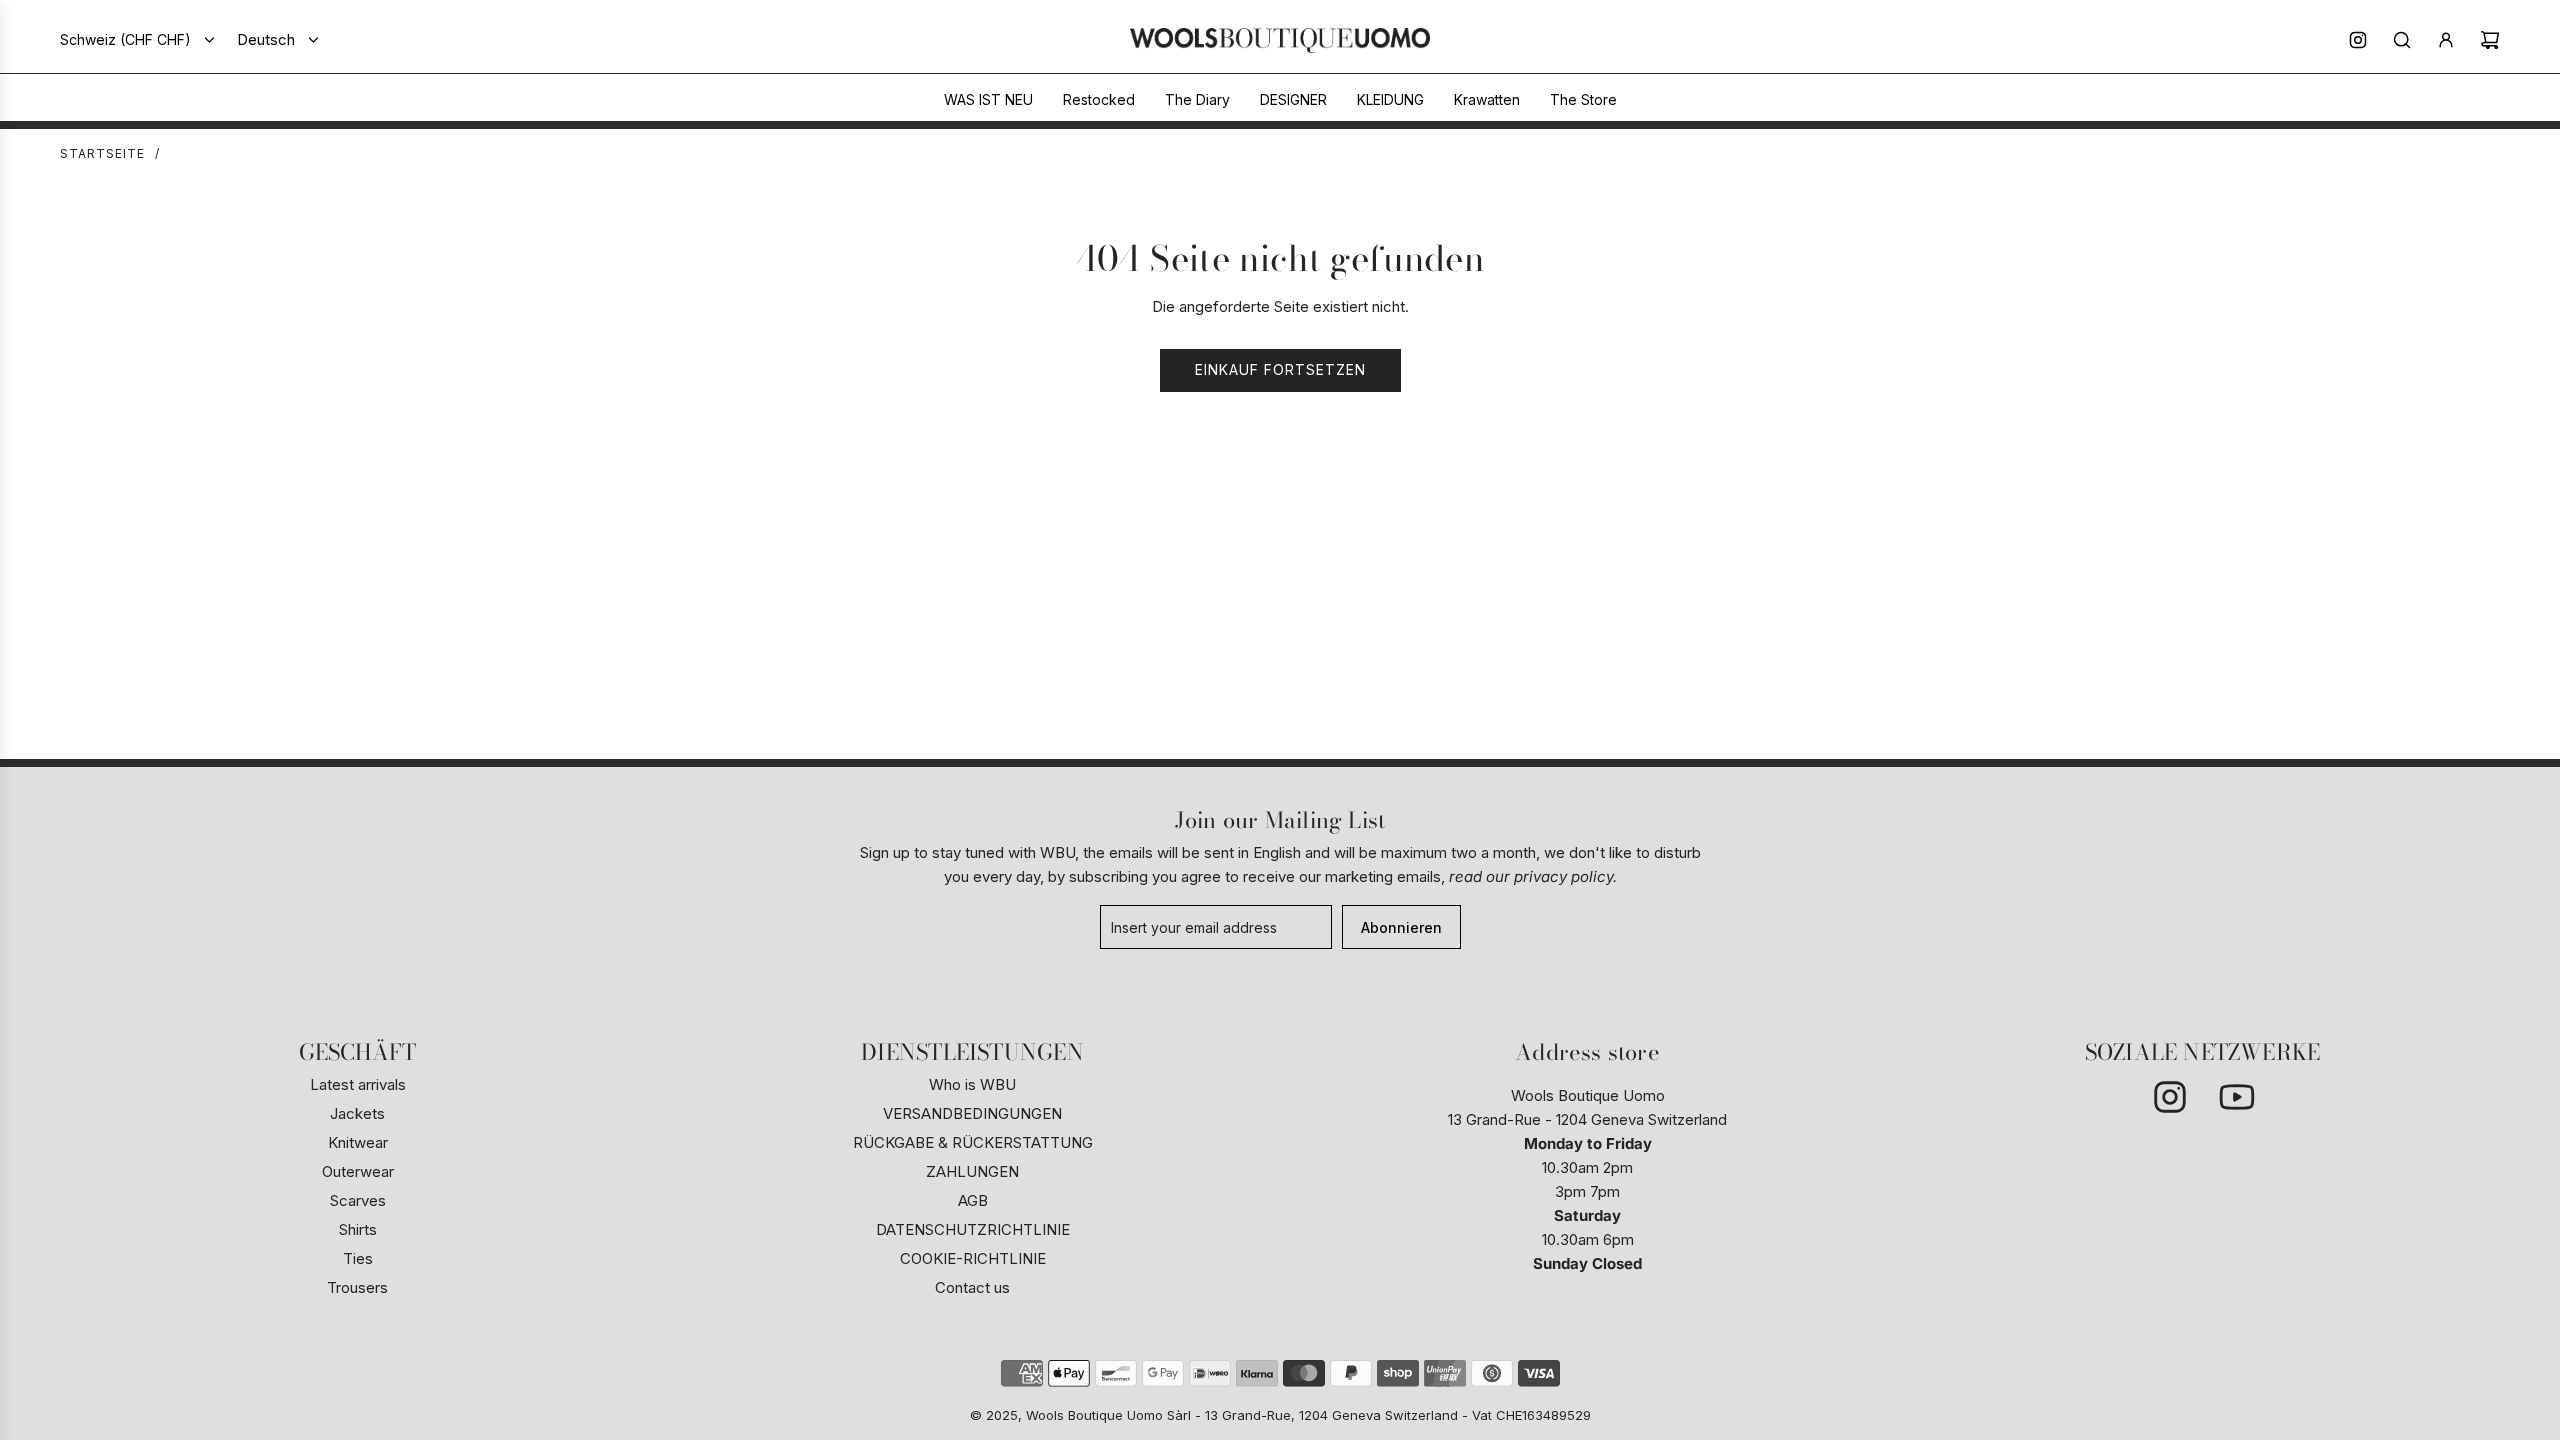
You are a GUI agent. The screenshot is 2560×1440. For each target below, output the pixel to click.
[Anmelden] (2446, 40)
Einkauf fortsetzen (1280, 369)
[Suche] (2402, 40)
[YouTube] (2236, 1097)
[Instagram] (2358, 40)
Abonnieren (1401, 927)
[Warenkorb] (2490, 40)
